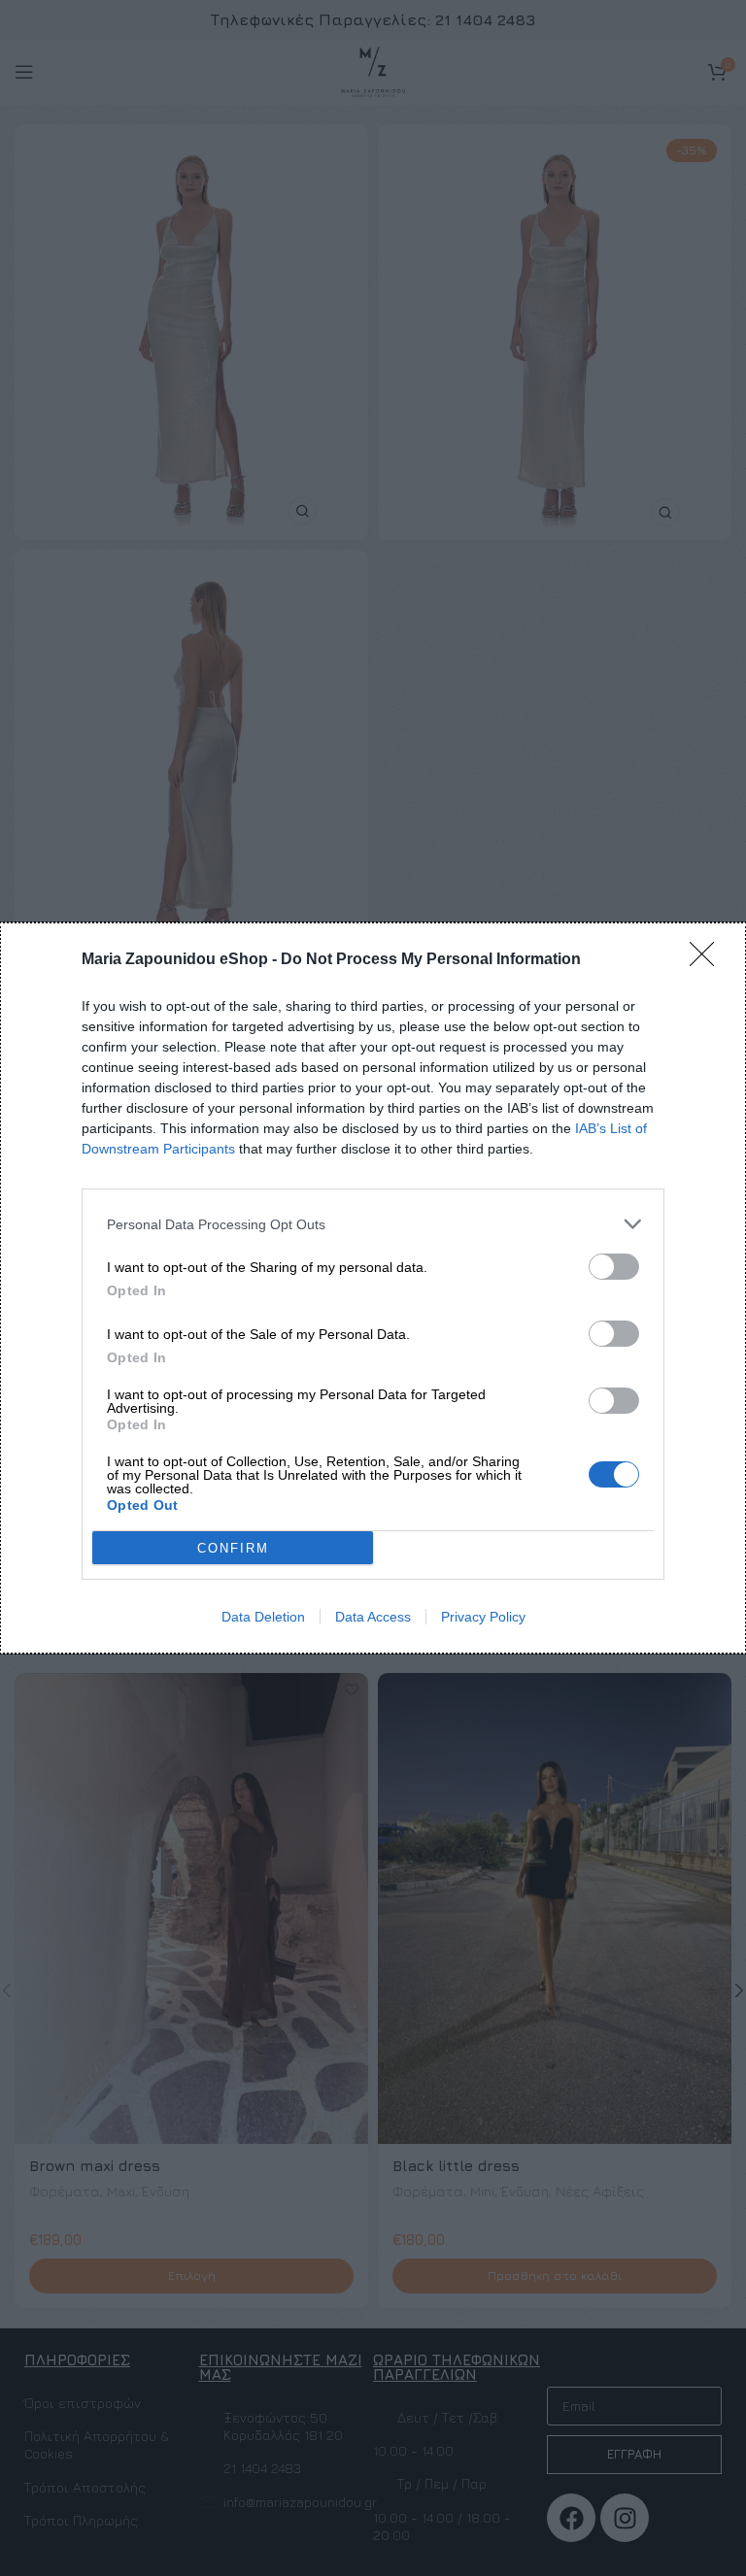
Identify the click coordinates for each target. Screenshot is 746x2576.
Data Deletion (263, 1617)
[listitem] (373, 1224)
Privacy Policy (483, 1617)
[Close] (708, 960)
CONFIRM (233, 1548)
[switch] (614, 1267)
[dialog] (373, 1288)
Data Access (373, 1617)
